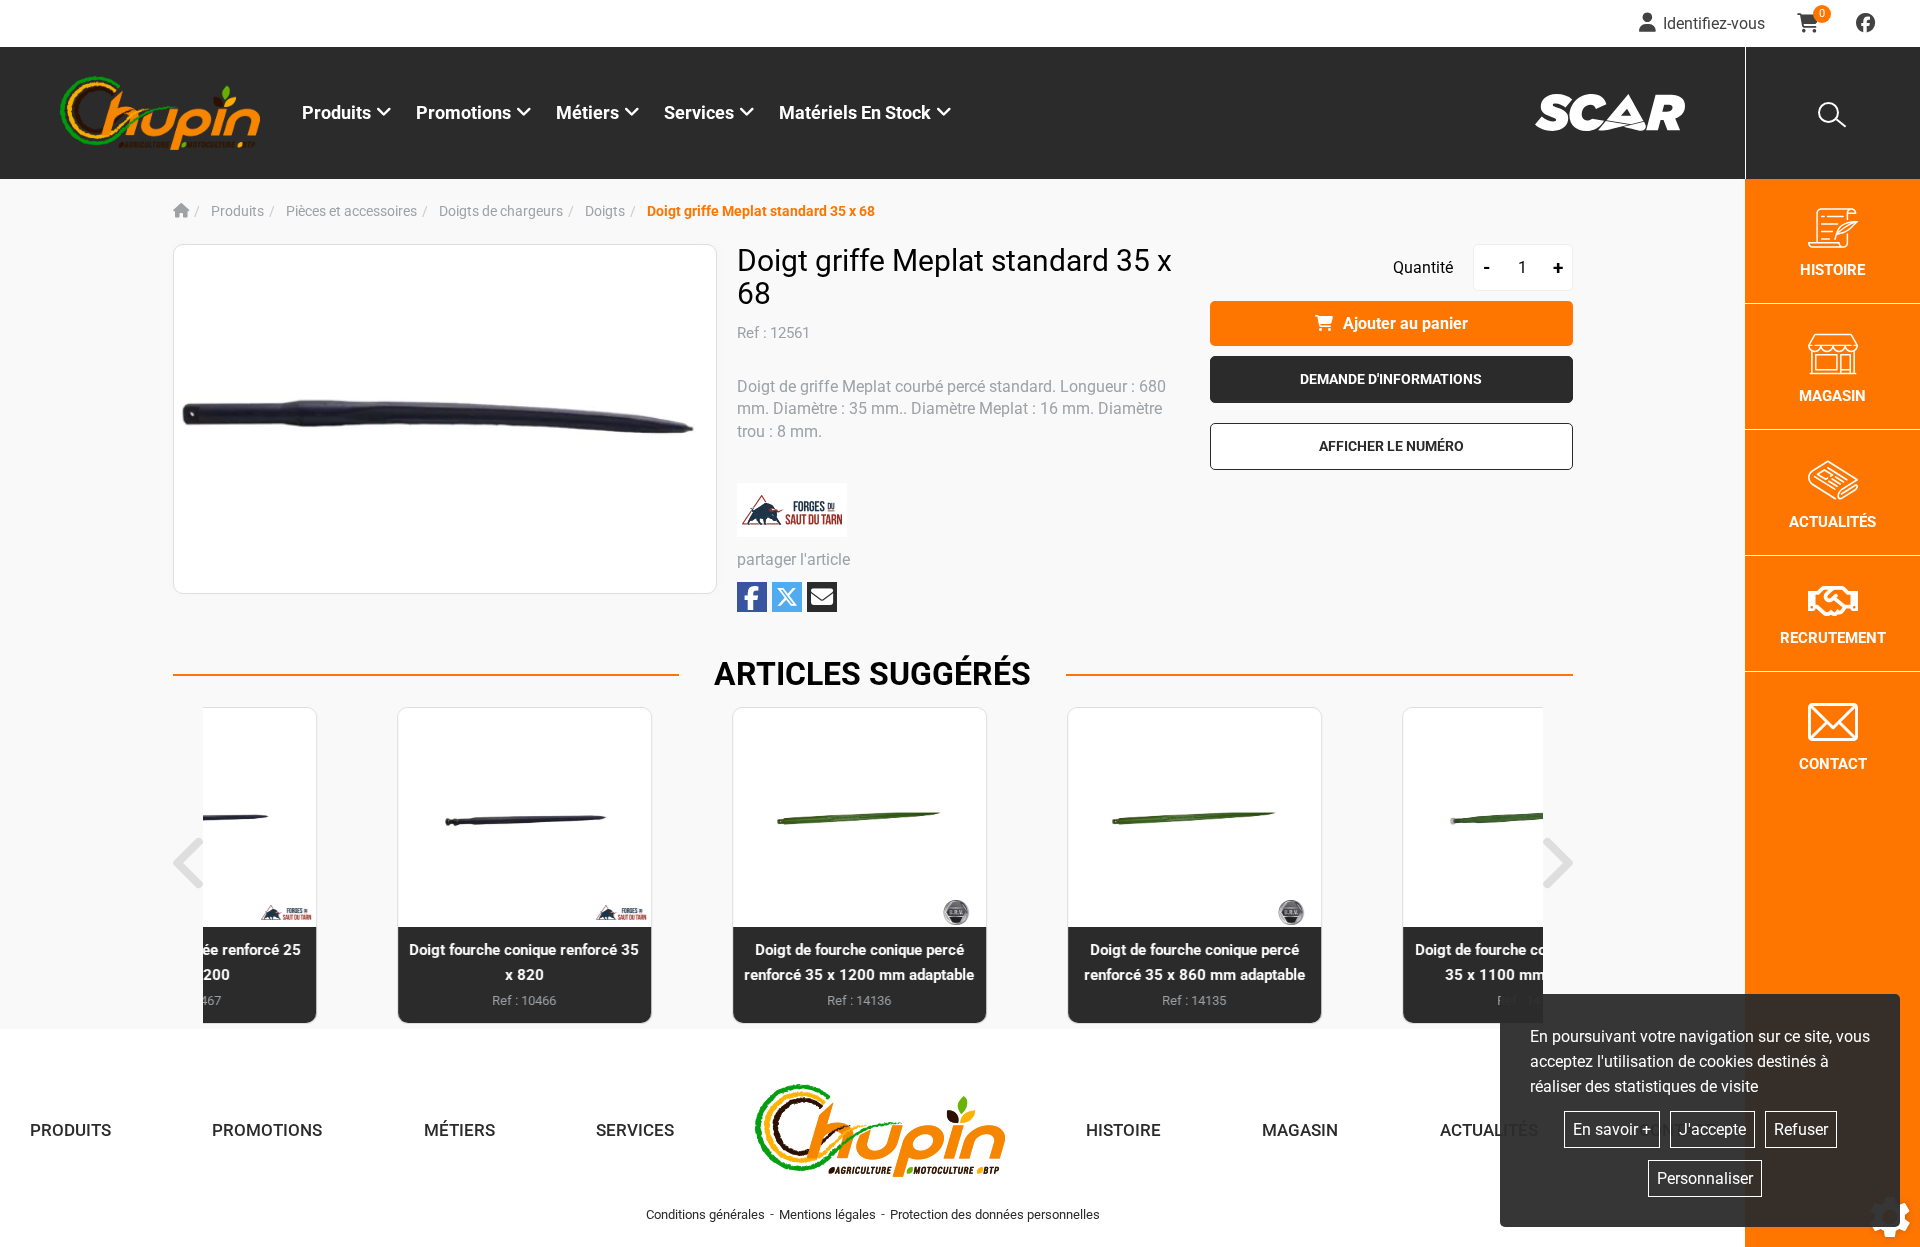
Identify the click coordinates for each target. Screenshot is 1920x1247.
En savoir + (1612, 1129)
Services (635, 1130)
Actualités (1489, 1130)
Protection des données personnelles (995, 1214)
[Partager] (822, 597)
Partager (752, 597)
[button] (761, 211)
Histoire (1123, 1130)
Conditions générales (705, 1214)
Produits (336, 112)
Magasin (1300, 1130)
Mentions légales (827, 1214)
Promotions (463, 112)
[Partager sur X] (787, 597)
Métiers (459, 1130)
